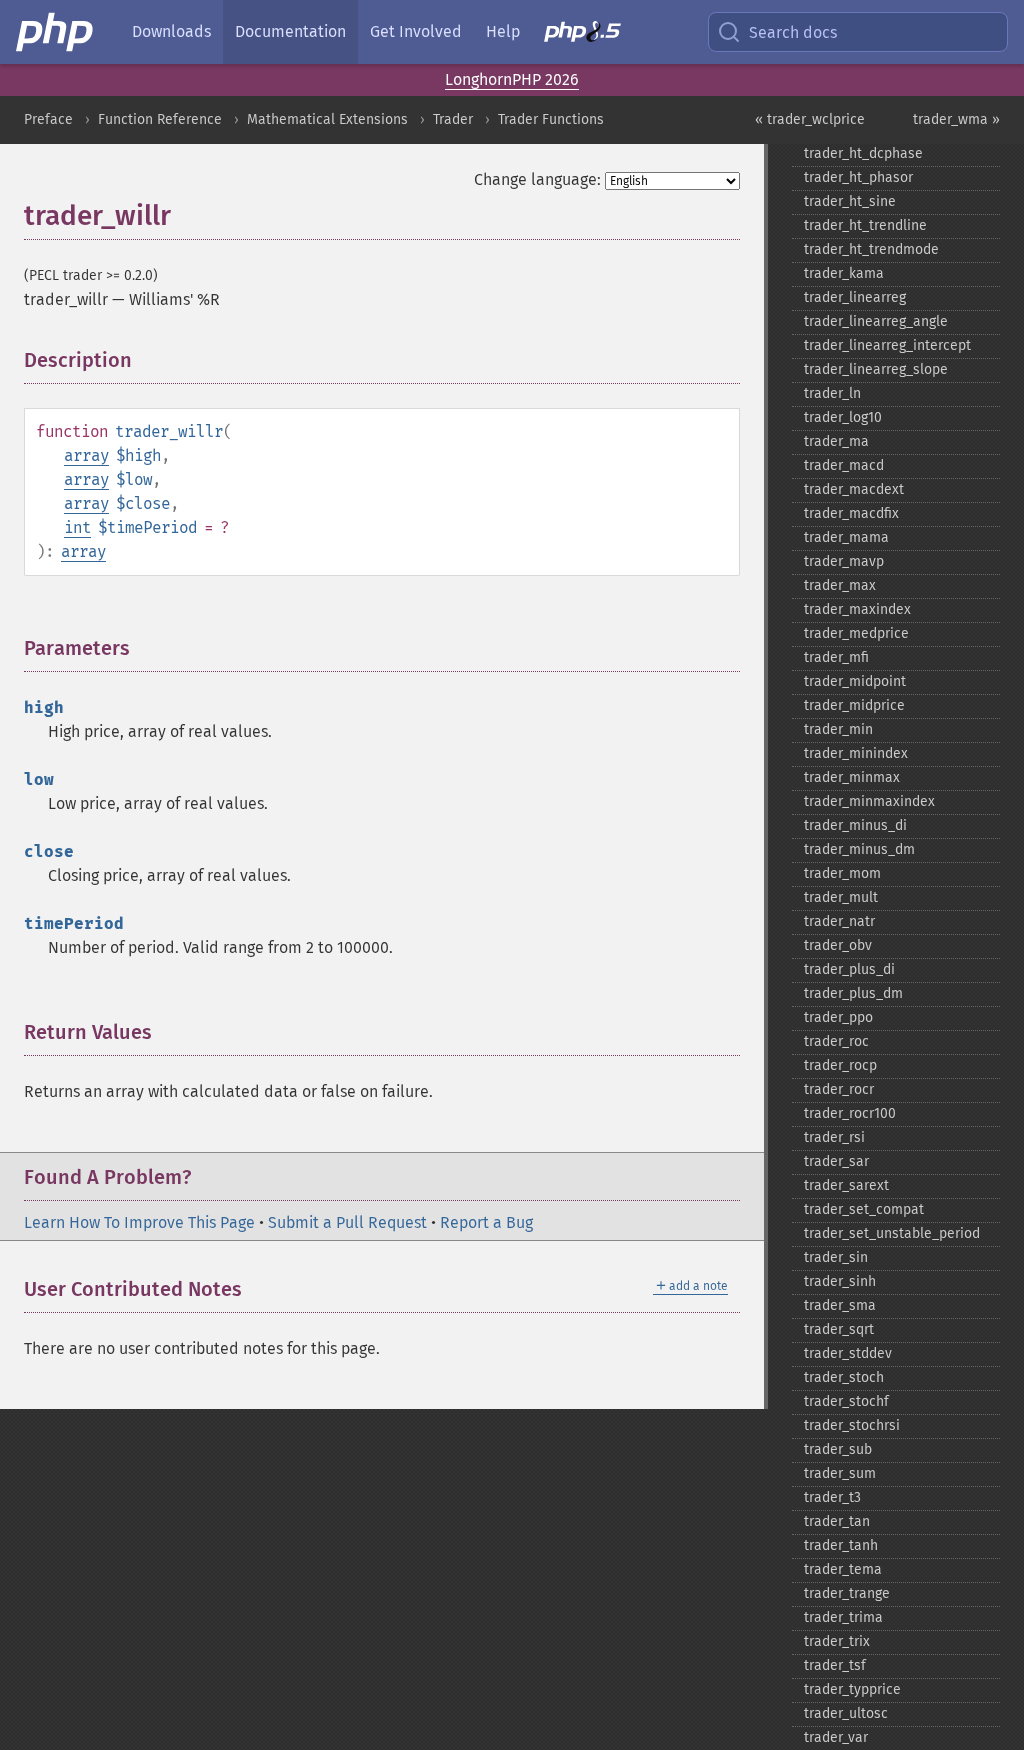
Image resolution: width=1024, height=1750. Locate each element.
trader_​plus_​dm (853, 993)
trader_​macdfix (851, 513)
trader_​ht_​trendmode (871, 249)
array (86, 455)
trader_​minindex (856, 753)
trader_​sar (836, 1161)
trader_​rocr (839, 1089)
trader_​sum (840, 1473)
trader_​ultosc (846, 1713)
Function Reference (160, 119)
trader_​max (840, 585)
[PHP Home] (56, 32)
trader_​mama (846, 537)
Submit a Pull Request (347, 1222)
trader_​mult (841, 897)
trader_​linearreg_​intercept (887, 345)
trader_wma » (956, 119)
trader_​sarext (846, 1185)
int (77, 527)
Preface (48, 119)
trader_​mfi (836, 657)
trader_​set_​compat (864, 1209)
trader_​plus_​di (849, 969)
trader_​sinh (840, 1281)
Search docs (793, 32)
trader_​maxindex (857, 609)
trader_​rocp (840, 1065)
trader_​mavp (844, 561)
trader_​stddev (848, 1353)
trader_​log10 (843, 417)
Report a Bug (486, 1222)
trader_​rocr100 (850, 1113)
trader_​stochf (846, 1401)
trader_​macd (844, 465)
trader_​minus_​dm (859, 849)
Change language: (537, 179)
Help (503, 31)
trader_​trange (847, 1593)
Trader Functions (551, 119)
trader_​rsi (834, 1137)
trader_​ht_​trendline (865, 225)
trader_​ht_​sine (850, 201)
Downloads (171, 31)
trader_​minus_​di (855, 825)
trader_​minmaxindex (869, 801)
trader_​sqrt (839, 1329)
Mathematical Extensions (327, 119)
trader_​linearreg (855, 297)
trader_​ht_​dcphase (863, 153)
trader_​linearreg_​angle (876, 321)
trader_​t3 (832, 1497)
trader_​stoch (844, 1377)
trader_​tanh (841, 1545)
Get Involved (416, 31)
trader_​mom (842, 873)
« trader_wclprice (810, 119)
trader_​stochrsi (852, 1425)
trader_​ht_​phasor (858, 177)
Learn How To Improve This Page (139, 1222)
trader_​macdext (854, 489)
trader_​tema (843, 1569)
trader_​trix (837, 1641)
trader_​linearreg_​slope (876, 369)
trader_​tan (837, 1521)
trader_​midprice (854, 705)
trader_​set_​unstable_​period (892, 1233)
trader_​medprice (856, 633)
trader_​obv (838, 945)
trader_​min (838, 729)
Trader (453, 119)
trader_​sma (840, 1305)
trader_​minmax (852, 777)
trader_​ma (836, 441)
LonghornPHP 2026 (512, 79)
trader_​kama (844, 273)
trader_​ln (832, 393)
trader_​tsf (835, 1665)
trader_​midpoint (855, 681)
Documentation (290, 31)
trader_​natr (839, 921)
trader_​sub (838, 1449)
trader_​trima (843, 1617)
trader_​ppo (838, 1017)
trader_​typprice (852, 1689)
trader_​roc (836, 1041)
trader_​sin (836, 1257)
